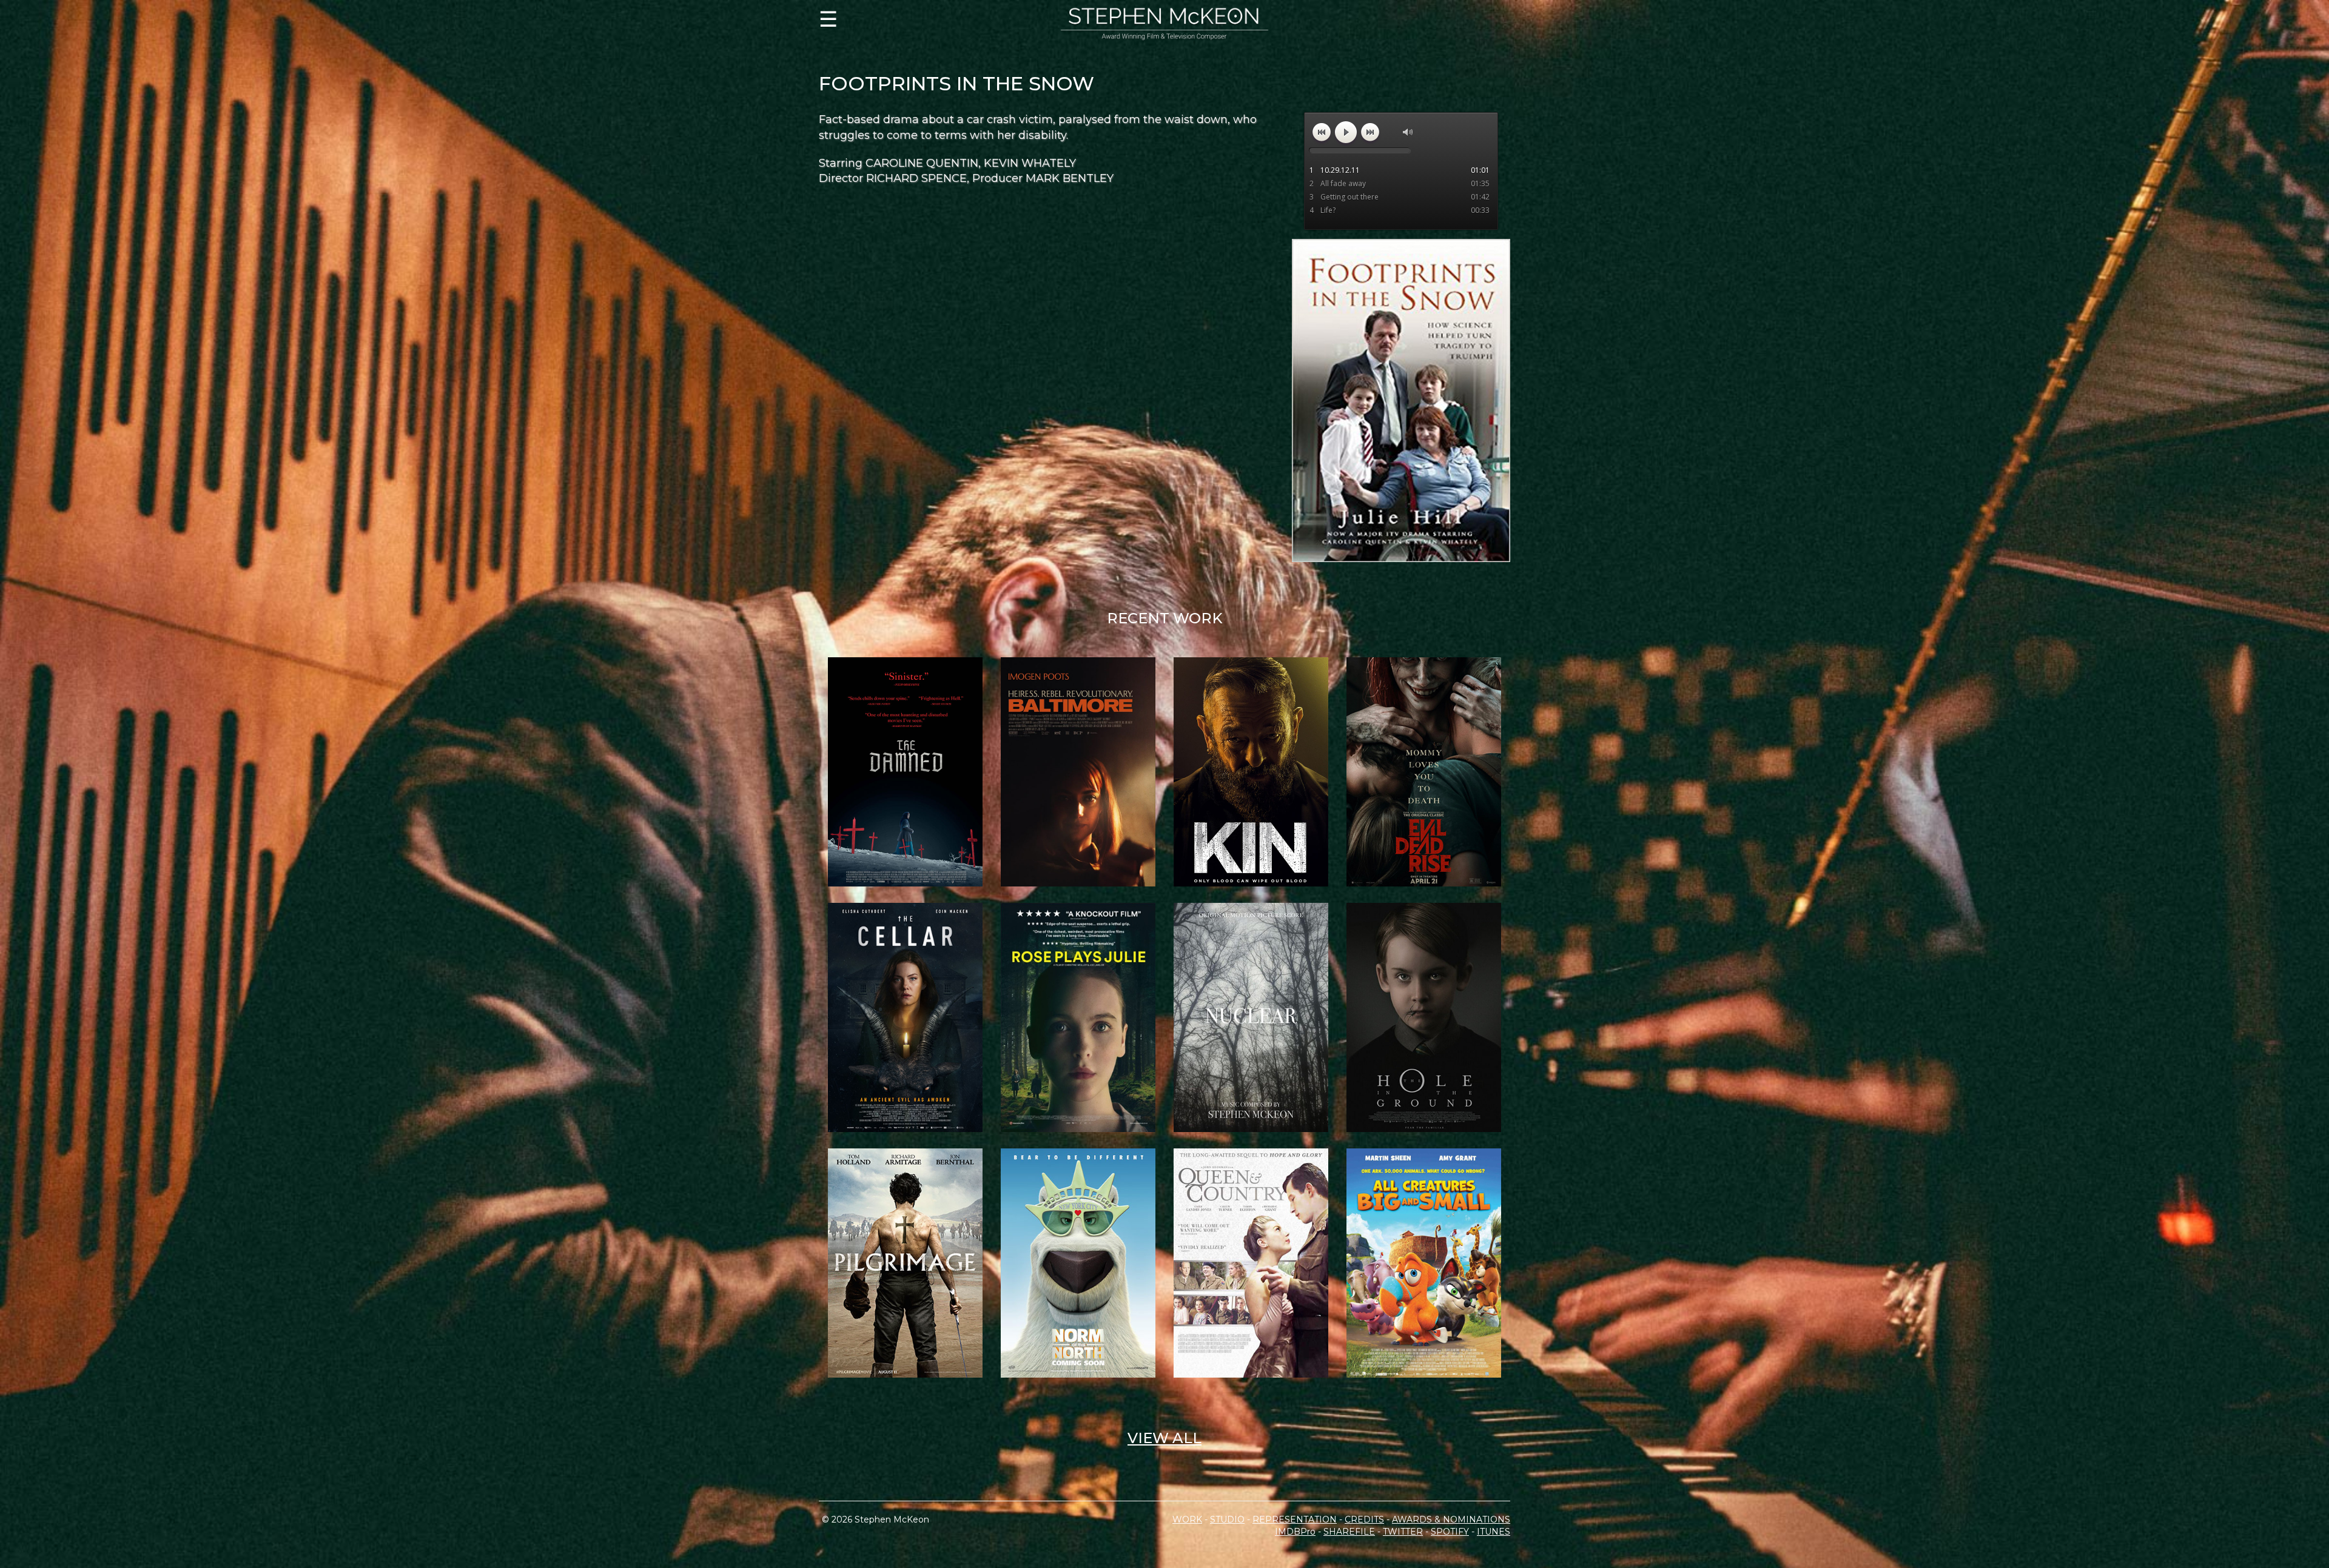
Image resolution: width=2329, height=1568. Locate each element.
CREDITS (1364, 1519)
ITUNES (1494, 1532)
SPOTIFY (1450, 1532)
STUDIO (1227, 1519)
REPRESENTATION (1295, 1519)
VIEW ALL (1164, 1438)
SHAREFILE (1349, 1532)
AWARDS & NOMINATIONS (1451, 1519)
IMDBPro (1295, 1532)
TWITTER (1403, 1532)
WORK (1187, 1519)
